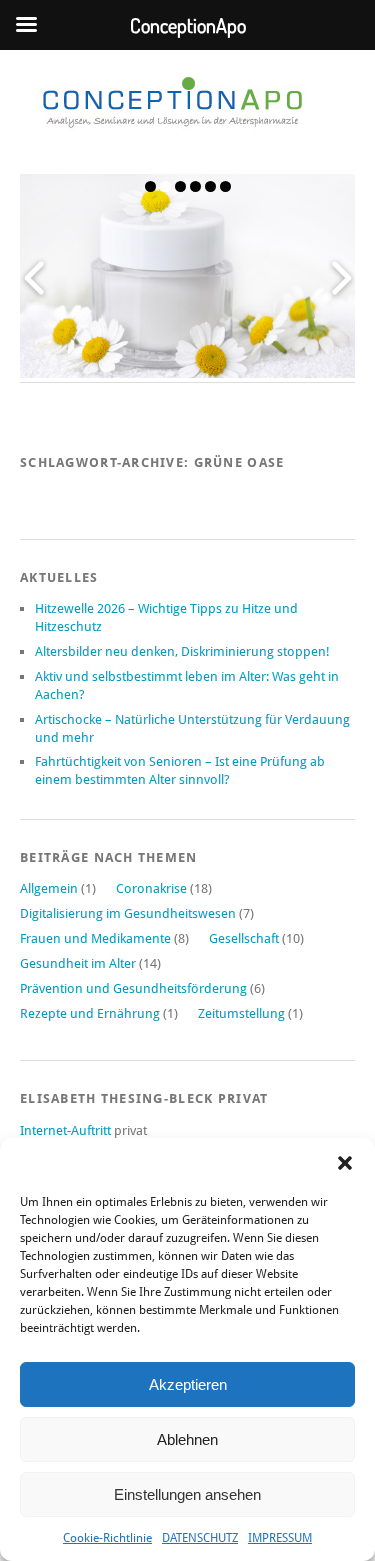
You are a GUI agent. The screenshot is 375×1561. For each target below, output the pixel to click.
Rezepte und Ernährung (90, 1013)
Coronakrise (151, 888)
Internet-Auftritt (67, 1130)
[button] (345, 1163)
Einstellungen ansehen (187, 1494)
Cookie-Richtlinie (107, 1538)
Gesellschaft (244, 938)
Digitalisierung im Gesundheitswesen (128, 913)
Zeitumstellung (241, 1013)
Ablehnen (187, 1439)
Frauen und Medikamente (95, 938)
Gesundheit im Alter (78, 963)
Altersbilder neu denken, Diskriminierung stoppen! (182, 651)
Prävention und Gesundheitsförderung (133, 988)
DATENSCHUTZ (200, 1538)
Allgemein (49, 888)
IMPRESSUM (280, 1538)
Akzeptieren (188, 1384)
